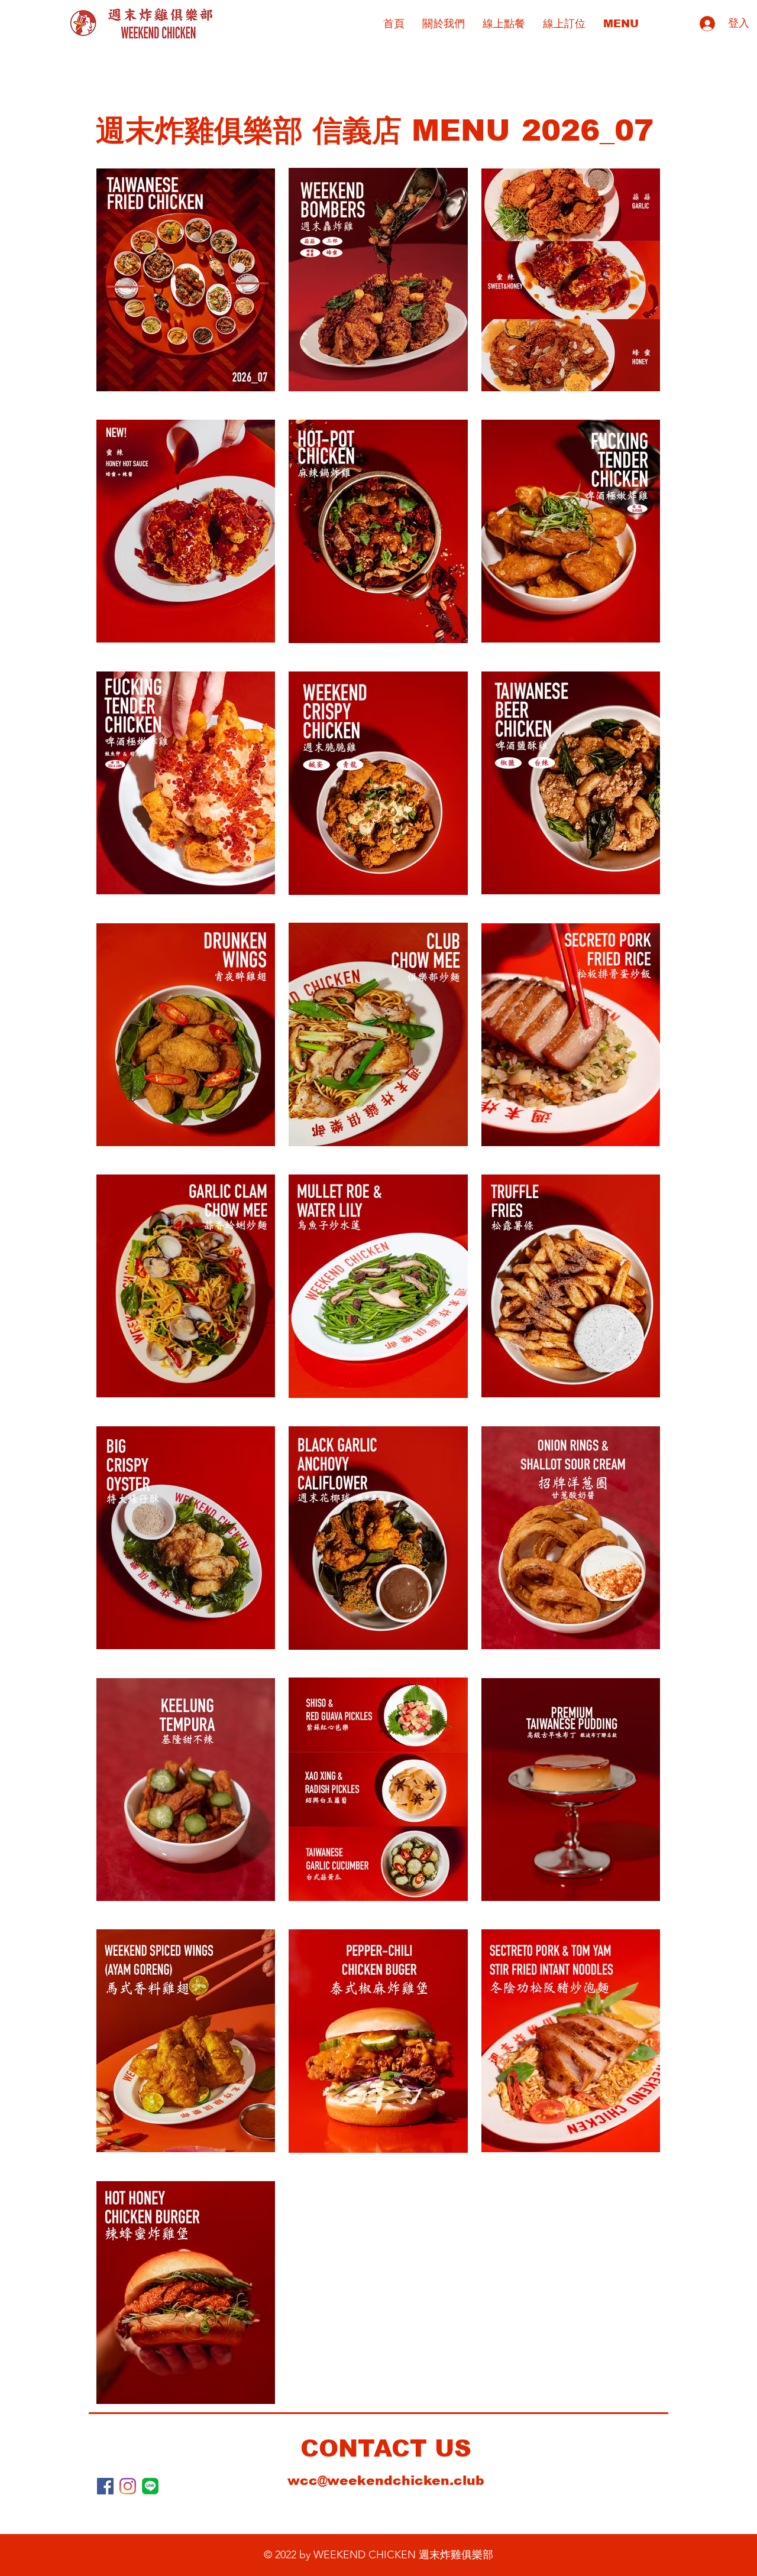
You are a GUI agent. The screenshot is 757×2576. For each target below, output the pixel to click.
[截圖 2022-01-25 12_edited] (150, 2486)
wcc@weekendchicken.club (386, 2481)
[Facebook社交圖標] (105, 2486)
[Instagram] (128, 2486)
